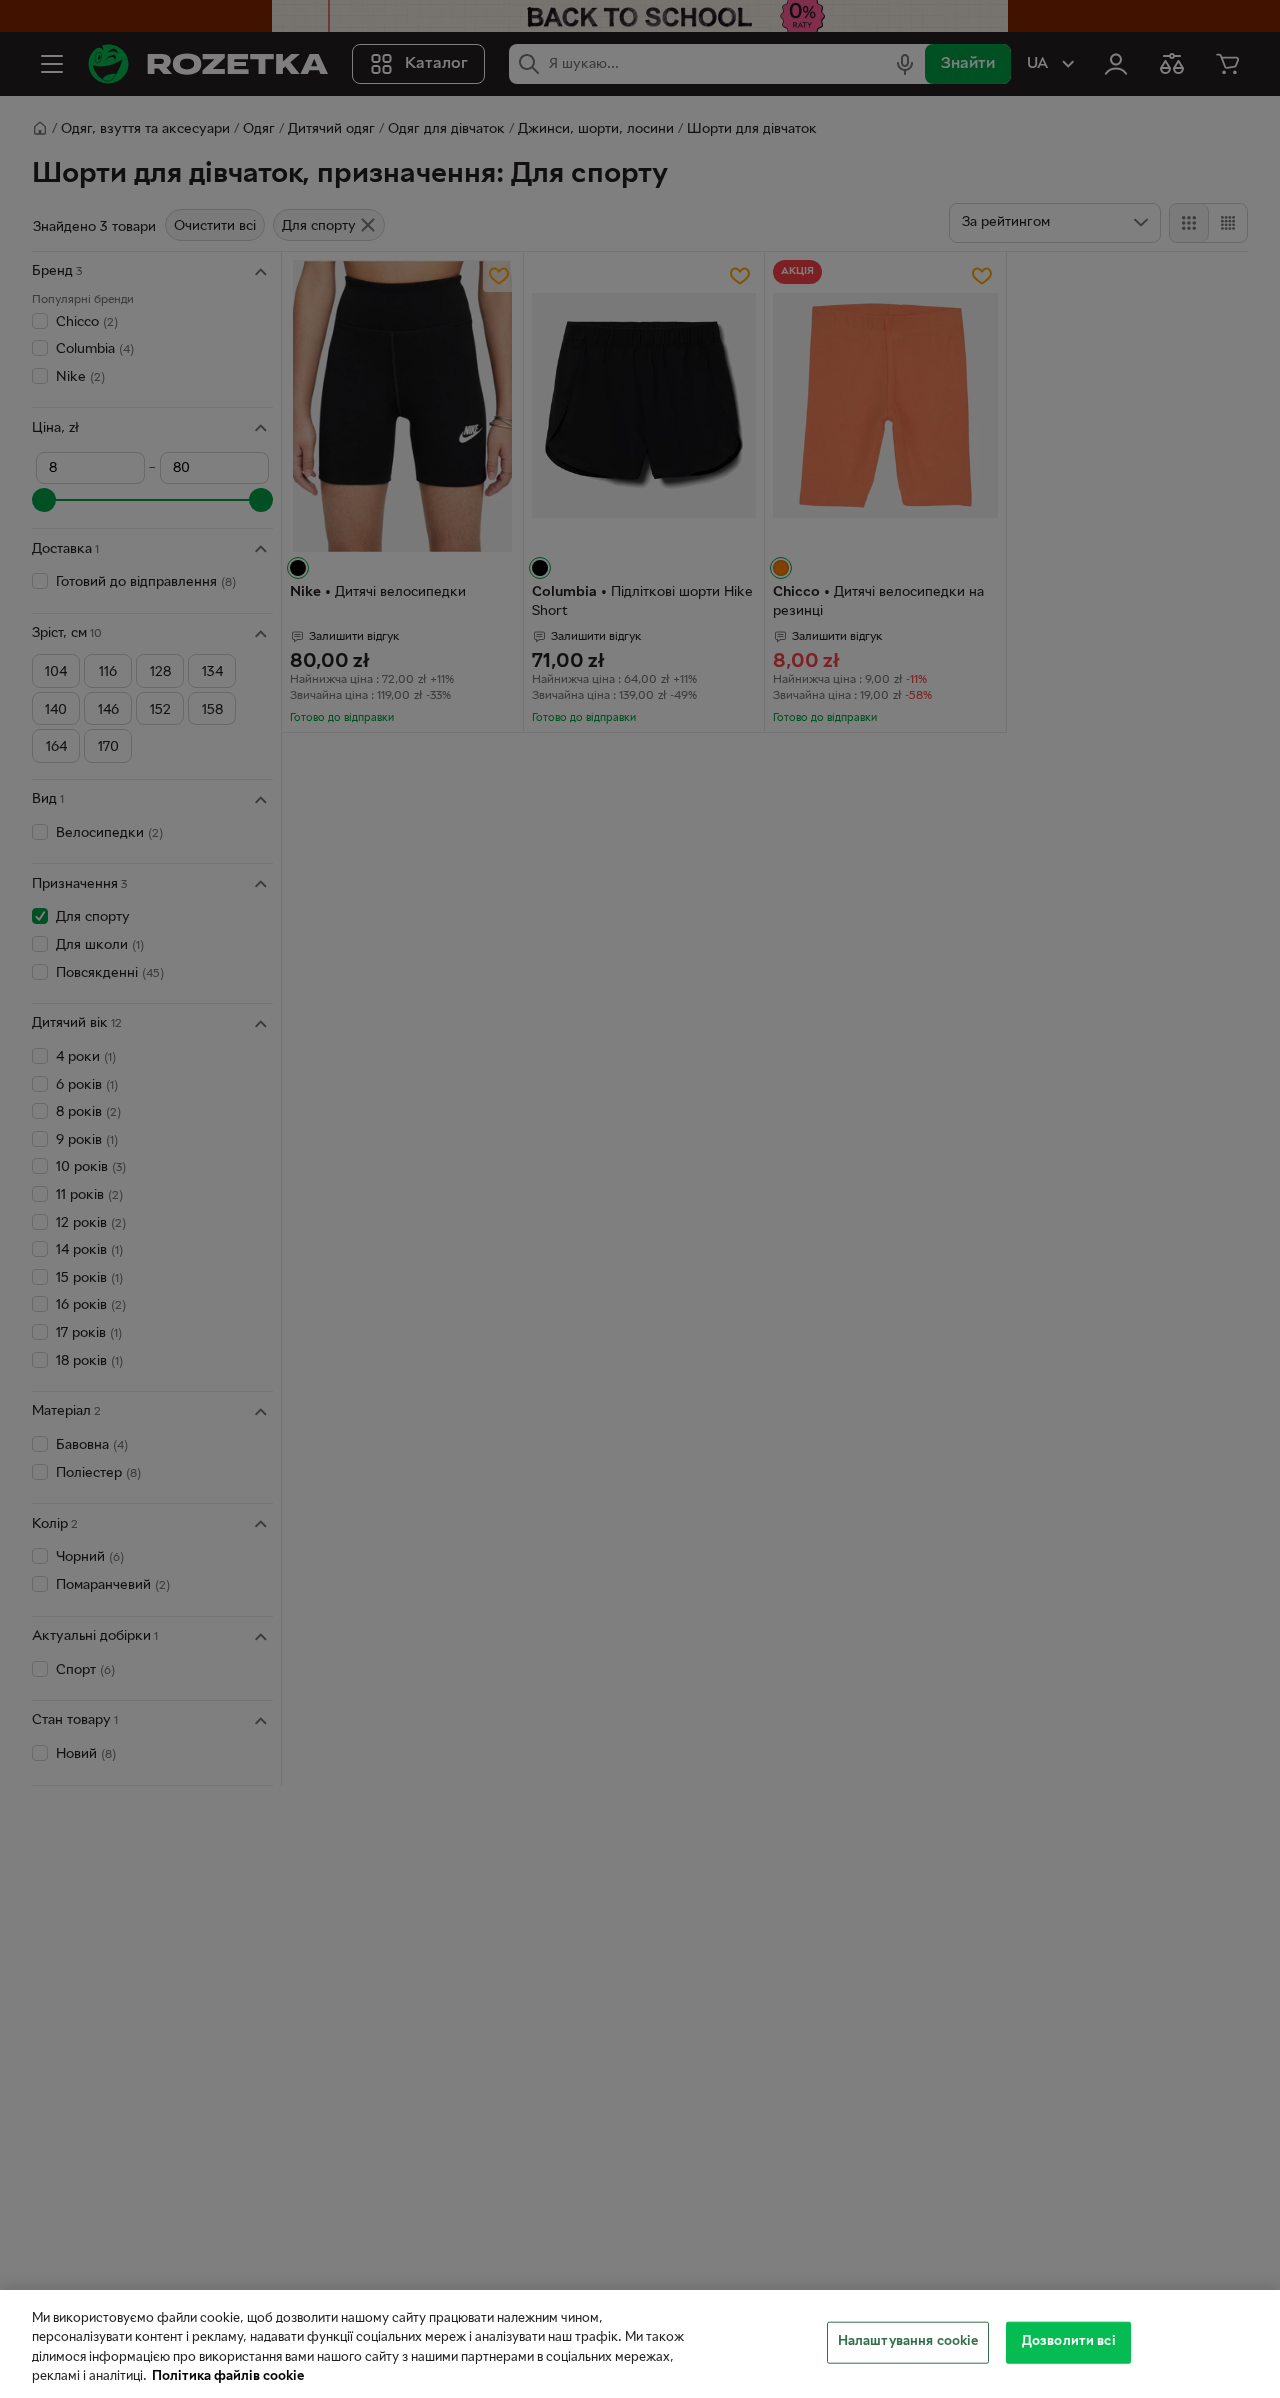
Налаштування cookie (908, 2342)
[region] (640, 2344)
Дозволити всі (1069, 2342)
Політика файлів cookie (228, 2377)
